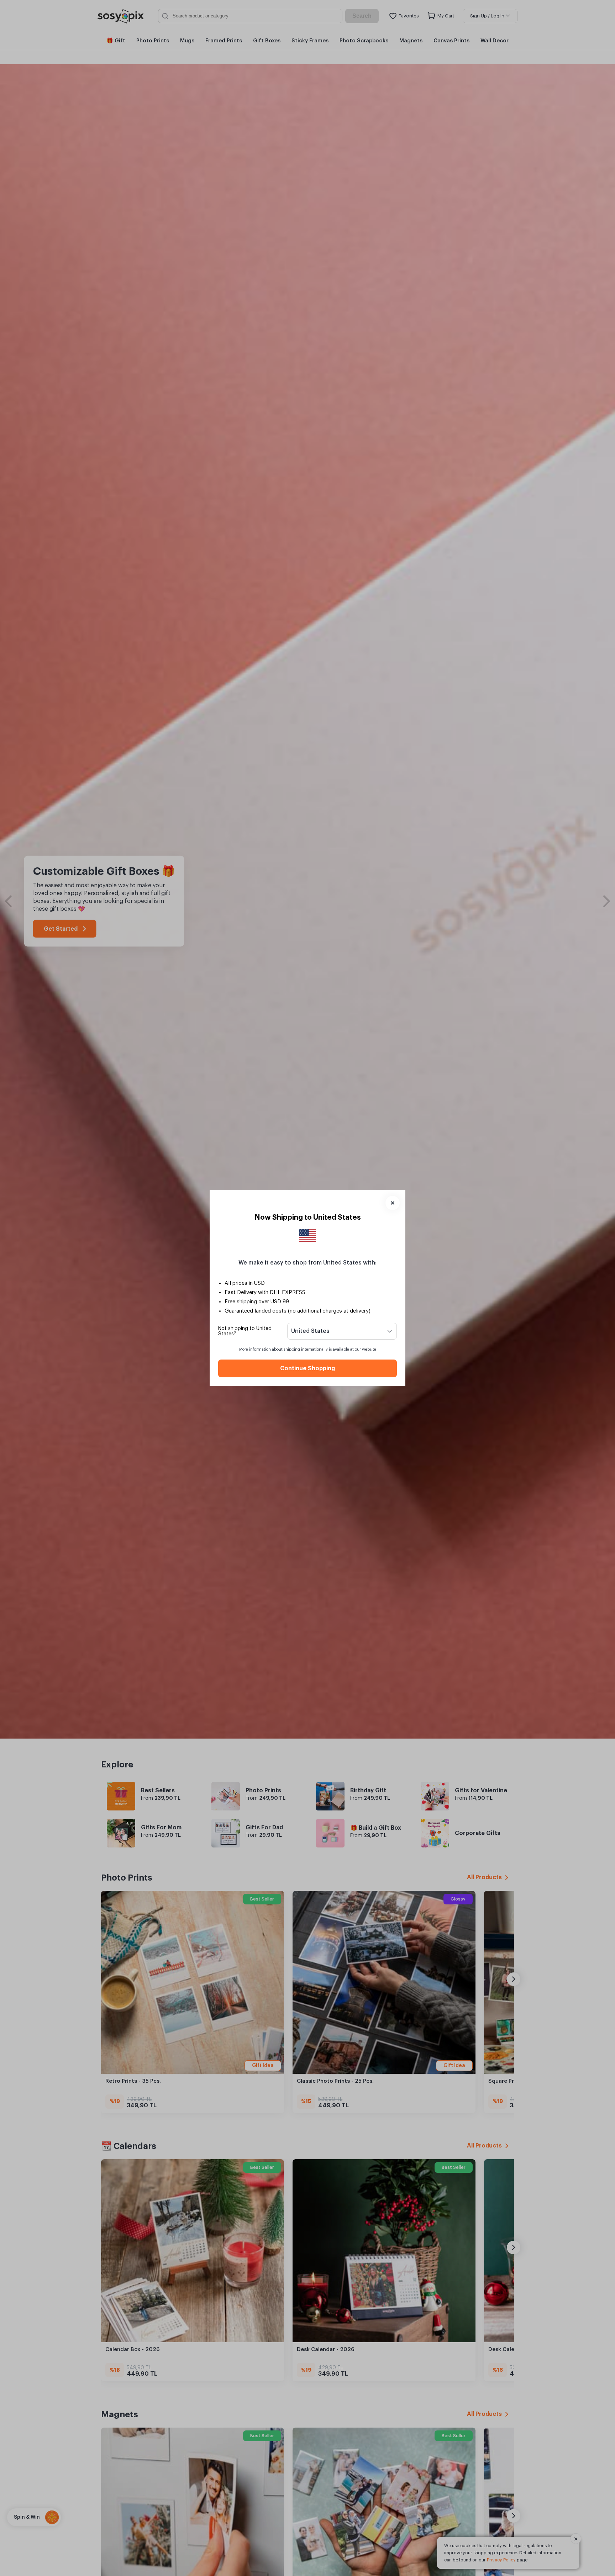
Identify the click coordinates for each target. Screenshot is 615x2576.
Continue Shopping (307, 1368)
